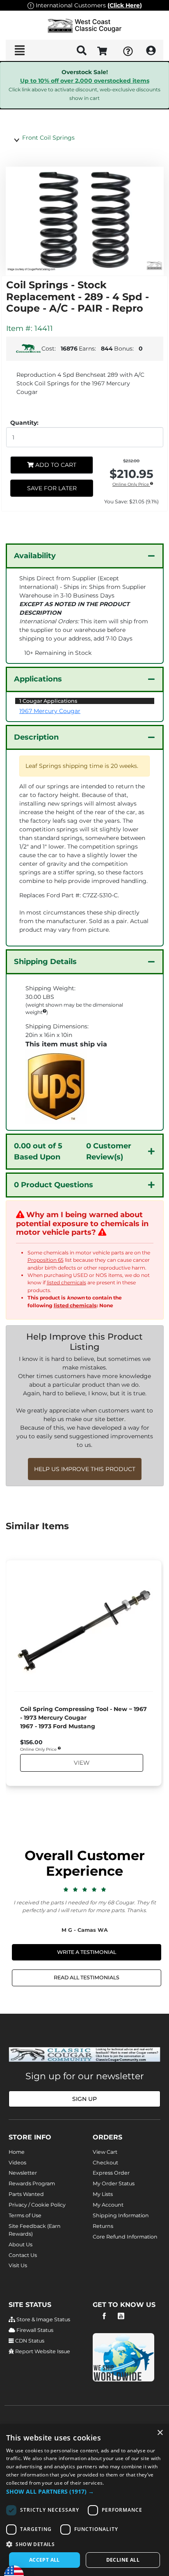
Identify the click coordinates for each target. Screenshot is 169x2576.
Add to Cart (55, 465)
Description (36, 737)
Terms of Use (25, 2215)
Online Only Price (131, 485)
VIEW (81, 1763)
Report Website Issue (42, 2351)
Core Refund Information (125, 2237)
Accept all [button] (45, 2560)
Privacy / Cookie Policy (37, 2205)
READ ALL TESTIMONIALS (87, 1977)
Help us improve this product (85, 1469)
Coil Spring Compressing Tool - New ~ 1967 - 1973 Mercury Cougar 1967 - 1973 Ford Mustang (83, 1718)
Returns (103, 2226)
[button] (84, 2491)
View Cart (105, 2152)
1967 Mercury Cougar (50, 711)
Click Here (125, 5)
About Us (21, 2244)
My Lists (103, 2194)
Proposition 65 (46, 1260)
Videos (17, 2163)
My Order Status (114, 2183)
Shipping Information (121, 2215)
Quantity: (24, 423)
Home (17, 2152)
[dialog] (84, 2500)
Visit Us (18, 2265)
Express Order (111, 2173)
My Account (108, 2205)
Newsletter (23, 2173)
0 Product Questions (54, 1185)
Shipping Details (45, 962)
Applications (38, 679)
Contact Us (23, 2255)
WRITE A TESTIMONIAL (87, 1952)
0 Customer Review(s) (73, 1151)
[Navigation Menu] (19, 50)
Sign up (84, 2099)
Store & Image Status (43, 2319)
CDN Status (29, 2341)
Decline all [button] (123, 2560)
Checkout (105, 2163)
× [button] (160, 2433)
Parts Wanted (26, 2194)
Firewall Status (34, 2330)
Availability (35, 556)
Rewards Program (32, 2183)
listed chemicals (66, 1282)
